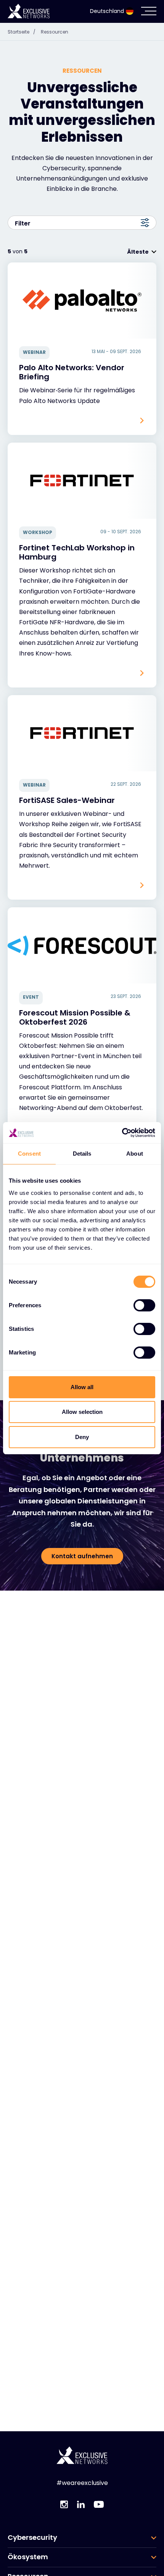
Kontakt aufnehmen (82, 1556)
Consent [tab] (29, 1154)
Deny (82, 1437)
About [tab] (135, 1154)
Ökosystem (28, 2557)
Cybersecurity (32, 2538)
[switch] (144, 1305)
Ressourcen (55, 32)
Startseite (22, 32)
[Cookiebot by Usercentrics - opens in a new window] (122, 1133)
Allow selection (82, 1412)
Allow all (82, 1387)
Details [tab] (82, 1154)
